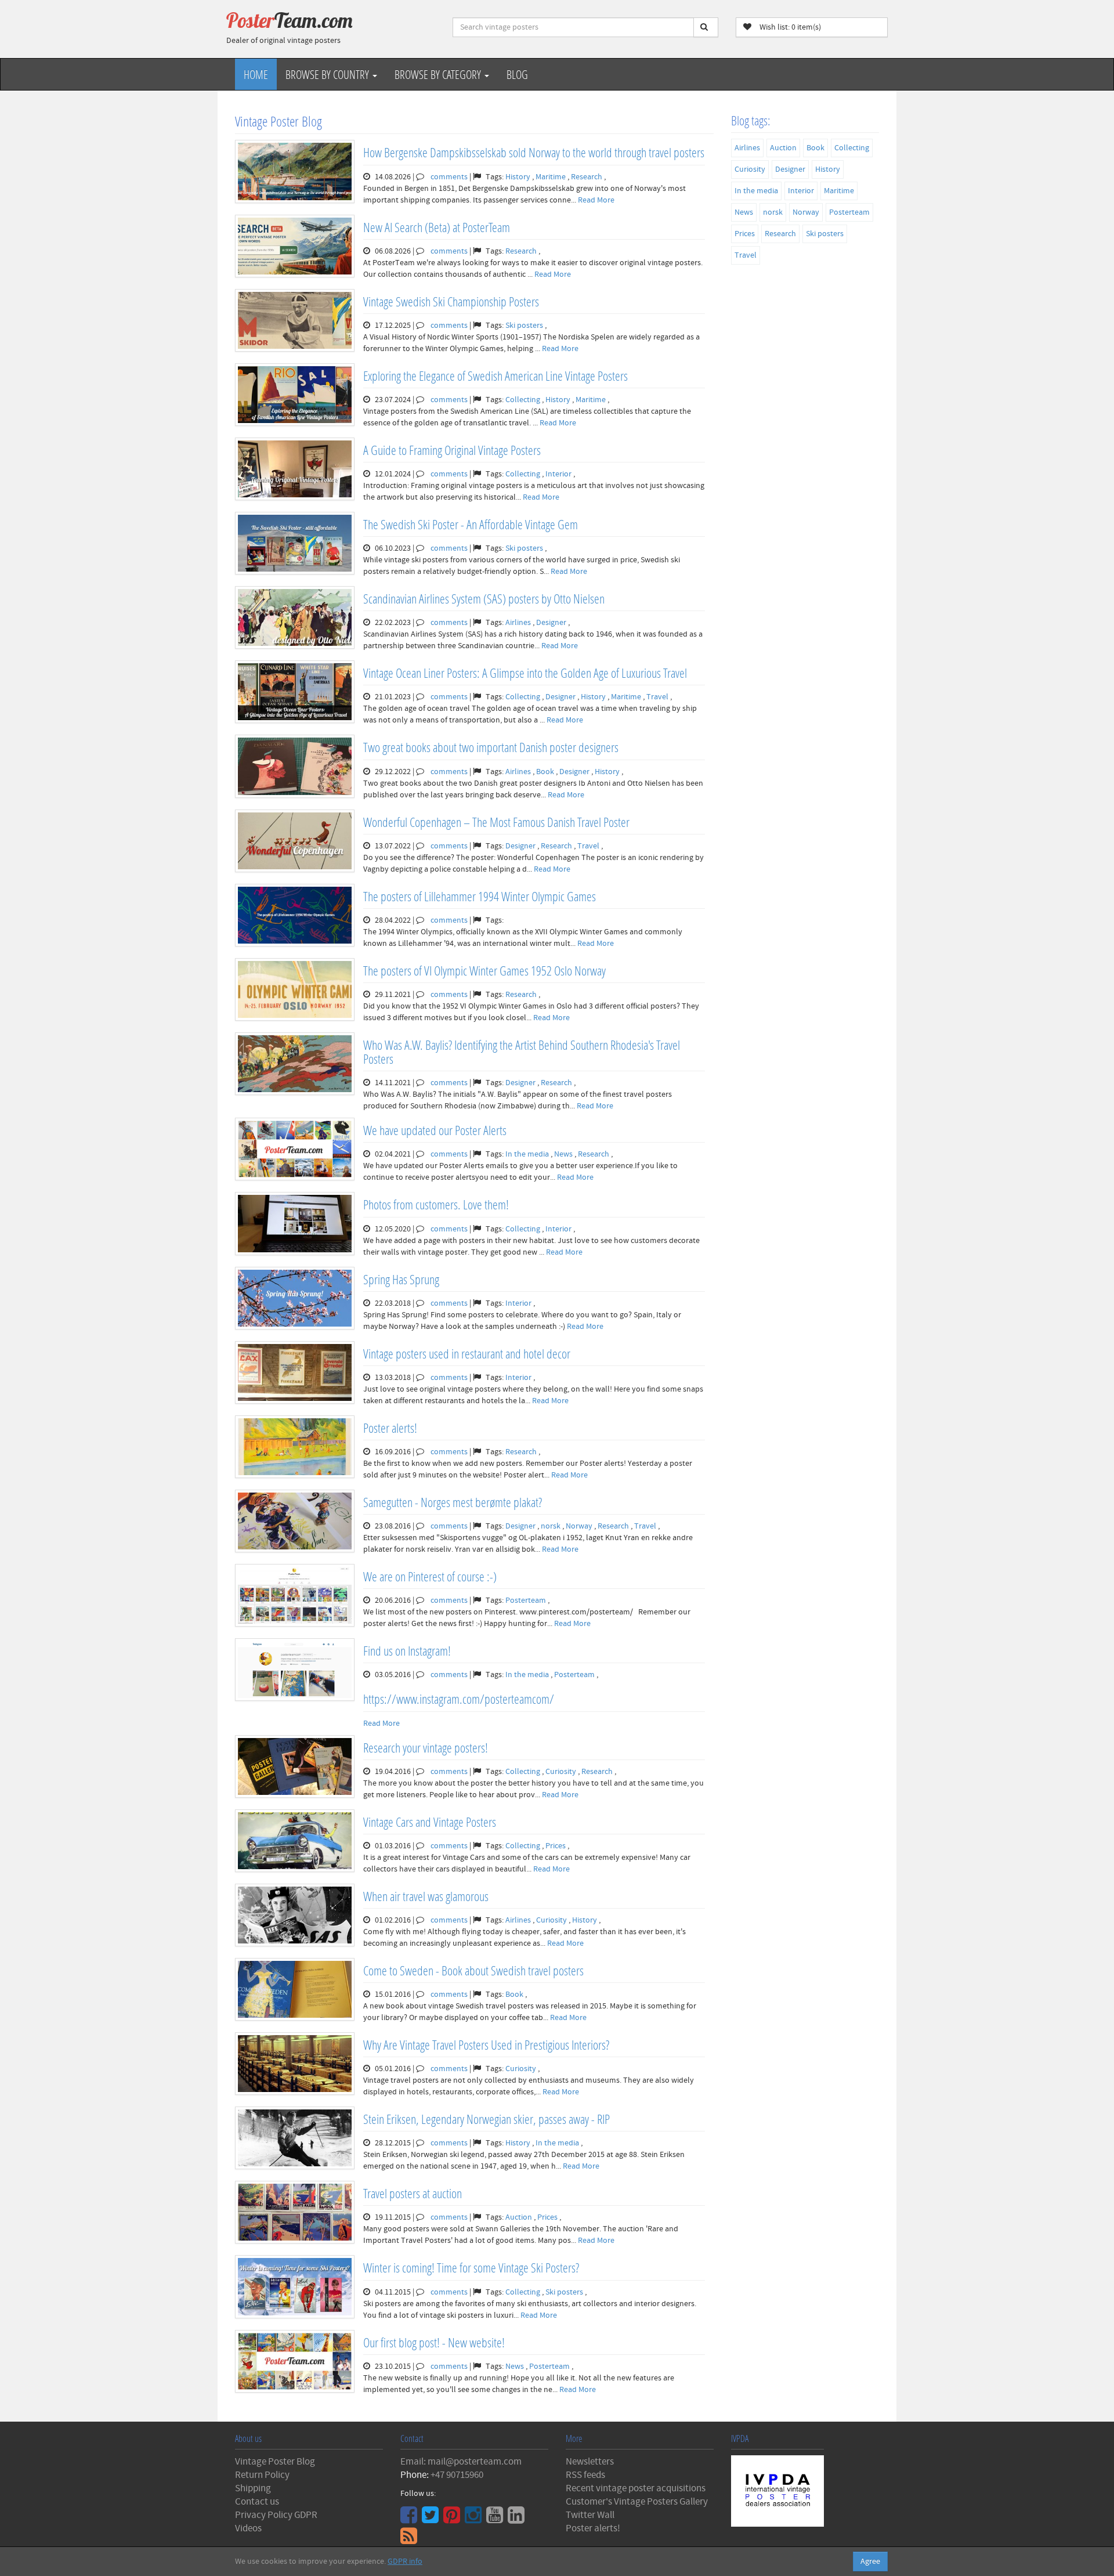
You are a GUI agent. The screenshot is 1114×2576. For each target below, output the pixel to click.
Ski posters (525, 326)
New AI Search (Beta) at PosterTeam (437, 227)
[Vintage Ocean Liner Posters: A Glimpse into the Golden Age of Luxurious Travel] (295, 692)
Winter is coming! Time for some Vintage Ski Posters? (471, 2268)
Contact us (257, 2502)
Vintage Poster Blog (275, 2462)
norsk (551, 1526)
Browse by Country (328, 74)
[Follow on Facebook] (410, 2519)
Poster (290, 20)
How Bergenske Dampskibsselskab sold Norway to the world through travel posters (534, 152)
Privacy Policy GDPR (276, 2515)
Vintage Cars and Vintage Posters (430, 1822)
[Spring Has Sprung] (295, 1298)
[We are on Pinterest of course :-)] (295, 1595)
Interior (559, 474)
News (564, 1154)
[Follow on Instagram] (475, 2519)
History (519, 177)
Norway (580, 1526)
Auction (520, 2217)
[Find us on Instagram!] (295, 1670)
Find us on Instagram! (407, 1651)
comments (449, 177)
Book (546, 772)
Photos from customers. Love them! (436, 1204)
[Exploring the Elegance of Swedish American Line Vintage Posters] (295, 395)
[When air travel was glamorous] (295, 1915)
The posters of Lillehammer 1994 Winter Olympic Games (480, 896)
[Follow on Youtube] (496, 2519)
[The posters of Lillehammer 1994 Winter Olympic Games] (295, 915)
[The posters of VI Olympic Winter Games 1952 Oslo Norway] (295, 989)
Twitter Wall (590, 2515)
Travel (658, 697)
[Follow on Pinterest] (453, 2519)
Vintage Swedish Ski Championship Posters (451, 301)
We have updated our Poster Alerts (435, 1130)
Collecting (524, 400)
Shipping (253, 2488)
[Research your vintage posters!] (295, 1766)
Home (256, 74)
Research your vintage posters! (426, 1748)
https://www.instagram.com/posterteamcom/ (459, 1699)
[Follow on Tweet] (432, 2519)
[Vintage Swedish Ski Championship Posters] (295, 320)
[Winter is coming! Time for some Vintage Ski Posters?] (295, 2286)
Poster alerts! (390, 1428)
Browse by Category (439, 74)
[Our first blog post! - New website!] (295, 2361)
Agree (870, 2561)
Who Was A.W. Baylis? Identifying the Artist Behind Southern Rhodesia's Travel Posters (522, 1052)
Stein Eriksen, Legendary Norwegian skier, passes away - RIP (487, 2119)
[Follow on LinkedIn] (518, 2519)
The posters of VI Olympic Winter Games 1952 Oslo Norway (484, 971)
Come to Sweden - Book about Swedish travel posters (473, 1970)
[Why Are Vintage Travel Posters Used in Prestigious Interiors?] (295, 2064)
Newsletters (590, 2462)
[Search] (706, 27)
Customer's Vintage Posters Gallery (637, 2502)
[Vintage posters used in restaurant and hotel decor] (295, 1372)
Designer (552, 623)
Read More (596, 200)
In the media (528, 1154)
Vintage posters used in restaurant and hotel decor (467, 1354)
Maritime (551, 177)
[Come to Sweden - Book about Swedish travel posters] (295, 1989)
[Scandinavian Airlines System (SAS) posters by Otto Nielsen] (295, 617)
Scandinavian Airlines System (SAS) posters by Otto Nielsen (484, 599)
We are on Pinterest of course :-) (430, 1576)
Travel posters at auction (413, 2193)
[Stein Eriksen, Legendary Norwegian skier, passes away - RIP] (295, 2138)
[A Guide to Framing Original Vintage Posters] (295, 469)
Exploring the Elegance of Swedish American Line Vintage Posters (495, 376)
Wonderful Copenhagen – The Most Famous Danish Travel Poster (496, 822)
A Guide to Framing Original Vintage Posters (452, 450)
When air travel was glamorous (426, 1896)
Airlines (519, 623)
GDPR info (405, 2561)
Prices (556, 1846)
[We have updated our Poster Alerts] (295, 1149)
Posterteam (527, 1600)
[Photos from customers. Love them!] (295, 1223)
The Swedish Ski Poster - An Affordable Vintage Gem (471, 524)
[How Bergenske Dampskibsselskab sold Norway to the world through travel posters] (295, 171)
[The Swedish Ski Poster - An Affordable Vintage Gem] (295, 543)
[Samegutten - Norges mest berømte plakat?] (295, 1521)
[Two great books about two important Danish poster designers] (295, 766)
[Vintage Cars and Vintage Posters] (295, 1841)
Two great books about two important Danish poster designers (491, 747)
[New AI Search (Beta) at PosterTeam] (295, 246)
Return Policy (262, 2475)
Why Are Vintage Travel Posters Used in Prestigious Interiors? (486, 2045)
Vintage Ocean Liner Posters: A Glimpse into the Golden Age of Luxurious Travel (525, 673)
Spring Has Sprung (401, 1279)
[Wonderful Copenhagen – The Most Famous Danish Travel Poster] (295, 841)
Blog (517, 74)
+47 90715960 (457, 2475)
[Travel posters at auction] (295, 2212)
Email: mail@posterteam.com (461, 2462)
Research (587, 177)
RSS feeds (585, 2475)
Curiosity (562, 1772)
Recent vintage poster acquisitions (636, 2488)
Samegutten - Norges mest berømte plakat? (453, 1502)
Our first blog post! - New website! (434, 2342)
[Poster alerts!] (295, 1447)
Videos (248, 2528)
